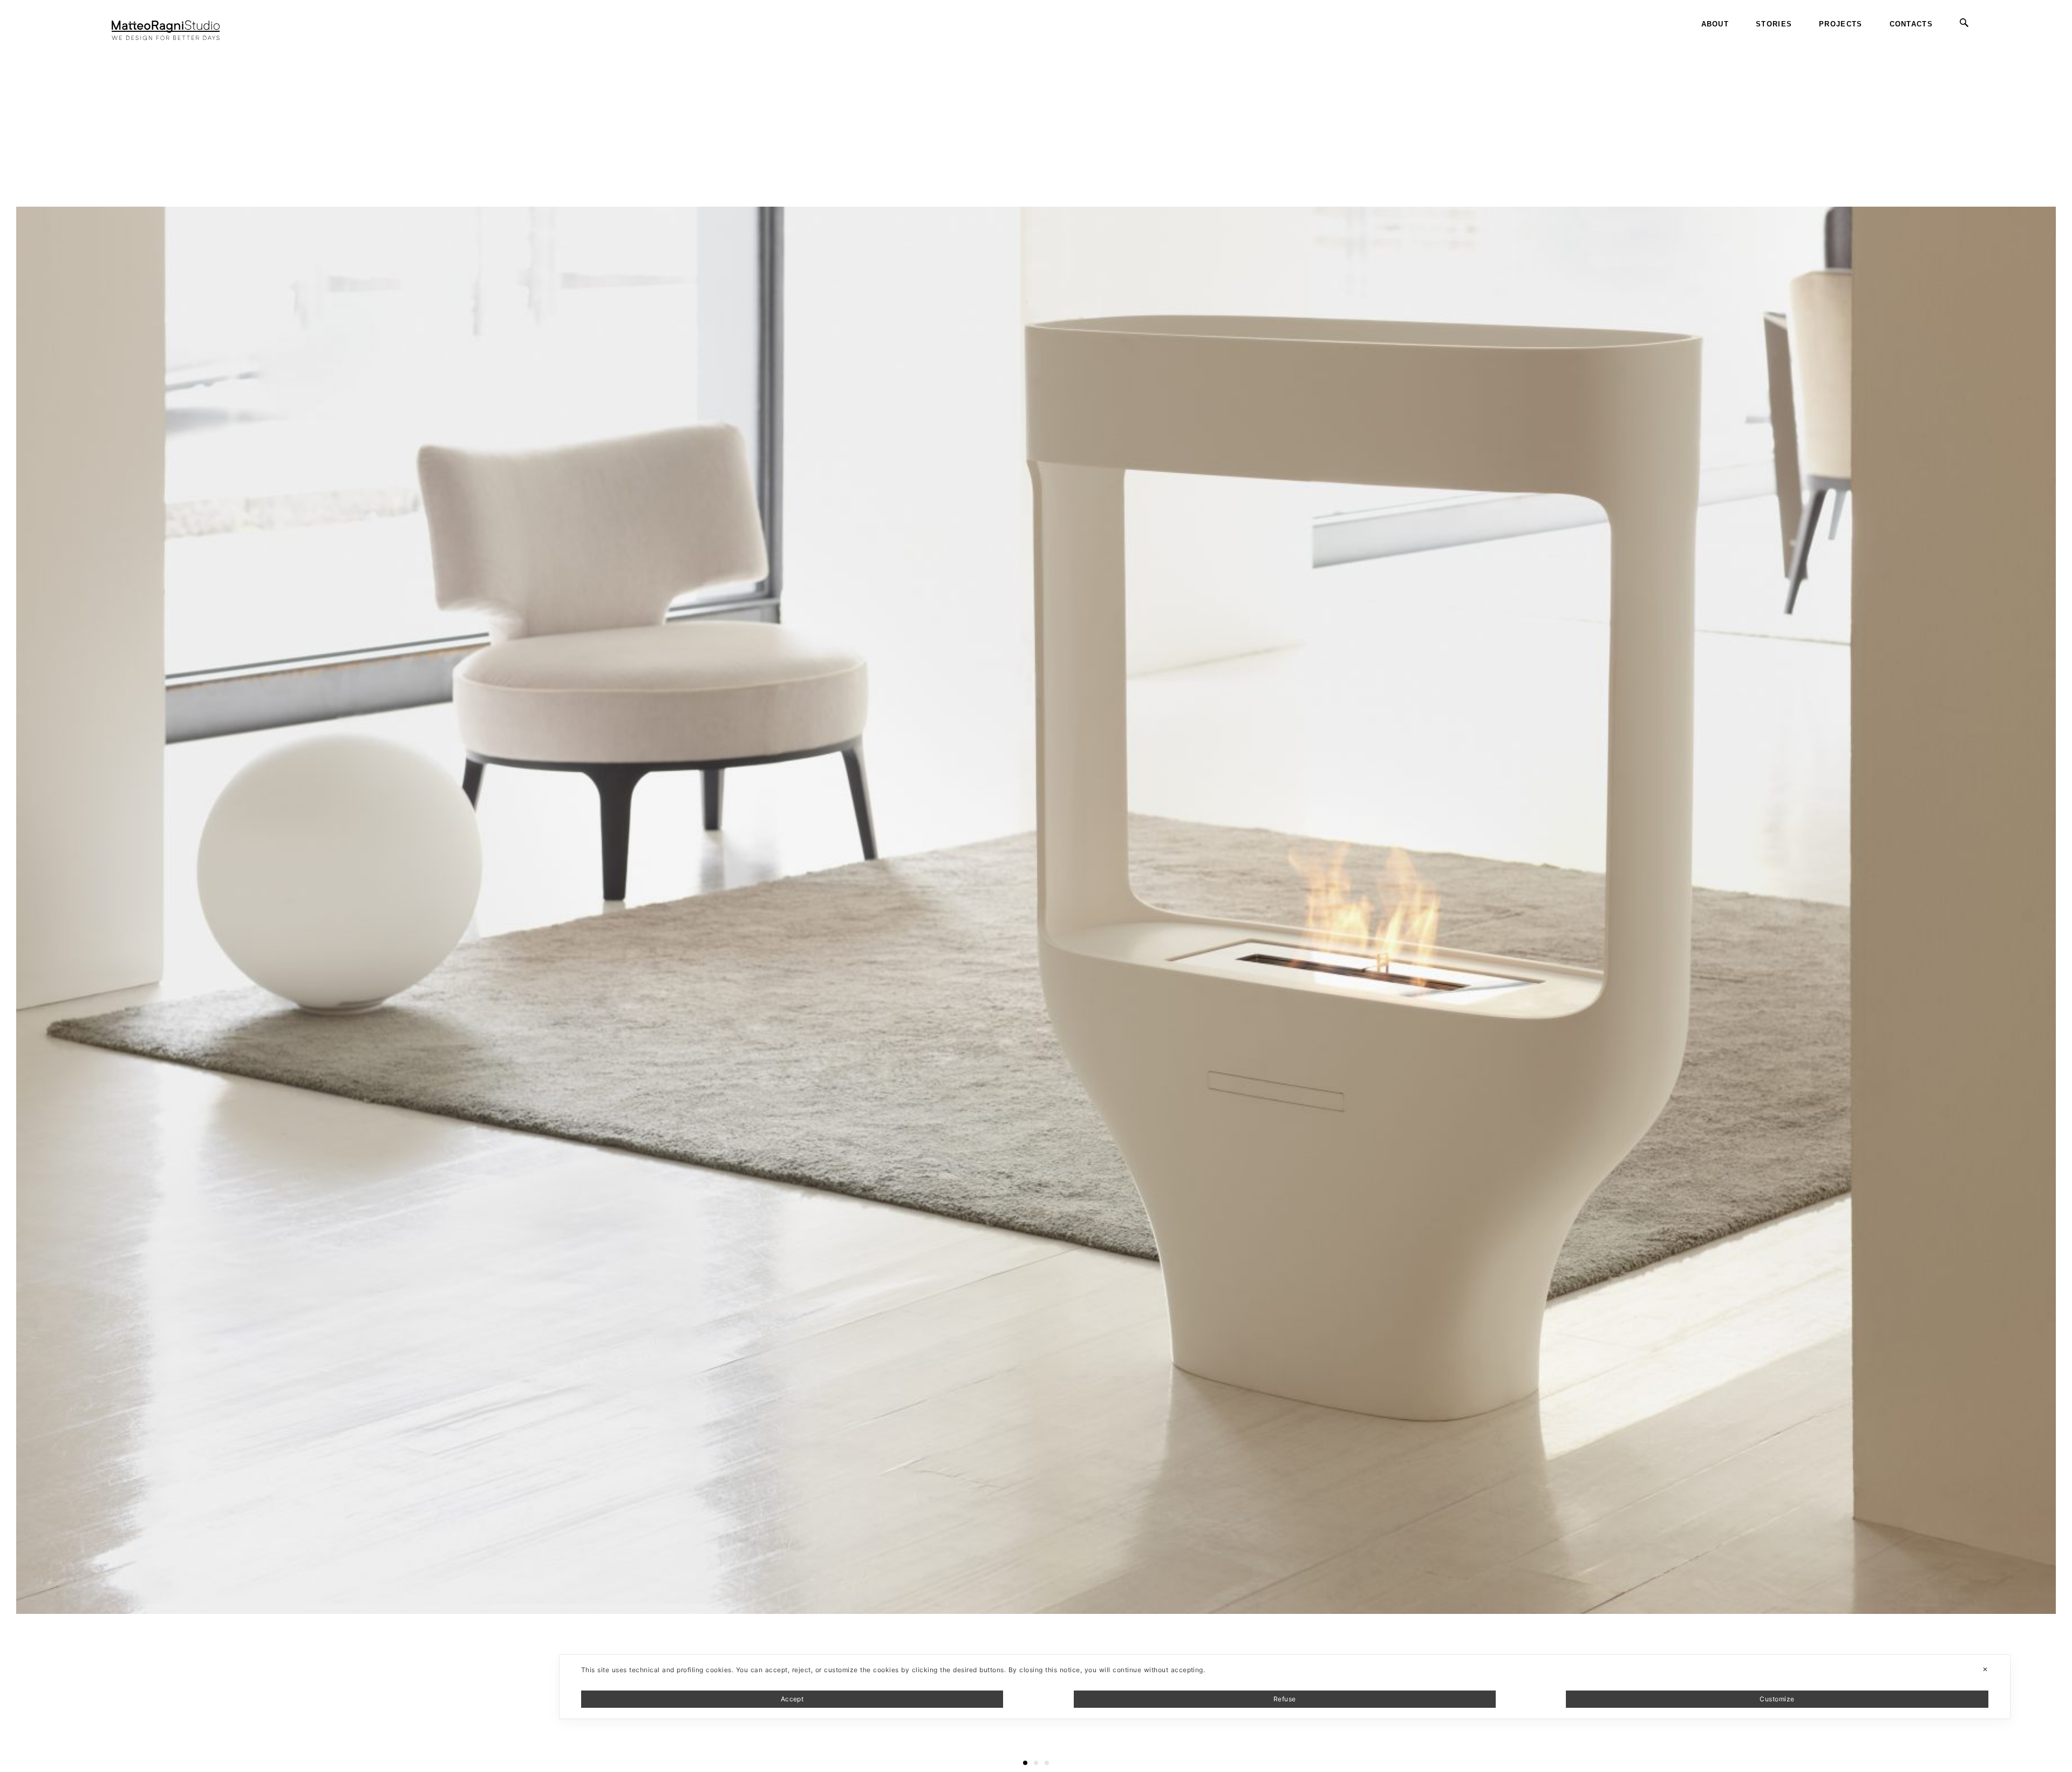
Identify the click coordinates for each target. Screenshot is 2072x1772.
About (1715, 24)
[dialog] (1285, 1687)
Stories (1774, 24)
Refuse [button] (1285, 1699)
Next (2063, 43)
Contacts (1911, 24)
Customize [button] (1777, 1699)
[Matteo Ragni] (166, 24)
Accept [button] (792, 1699)
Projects (1841, 24)
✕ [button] (1985, 1669)
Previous (18, 43)
